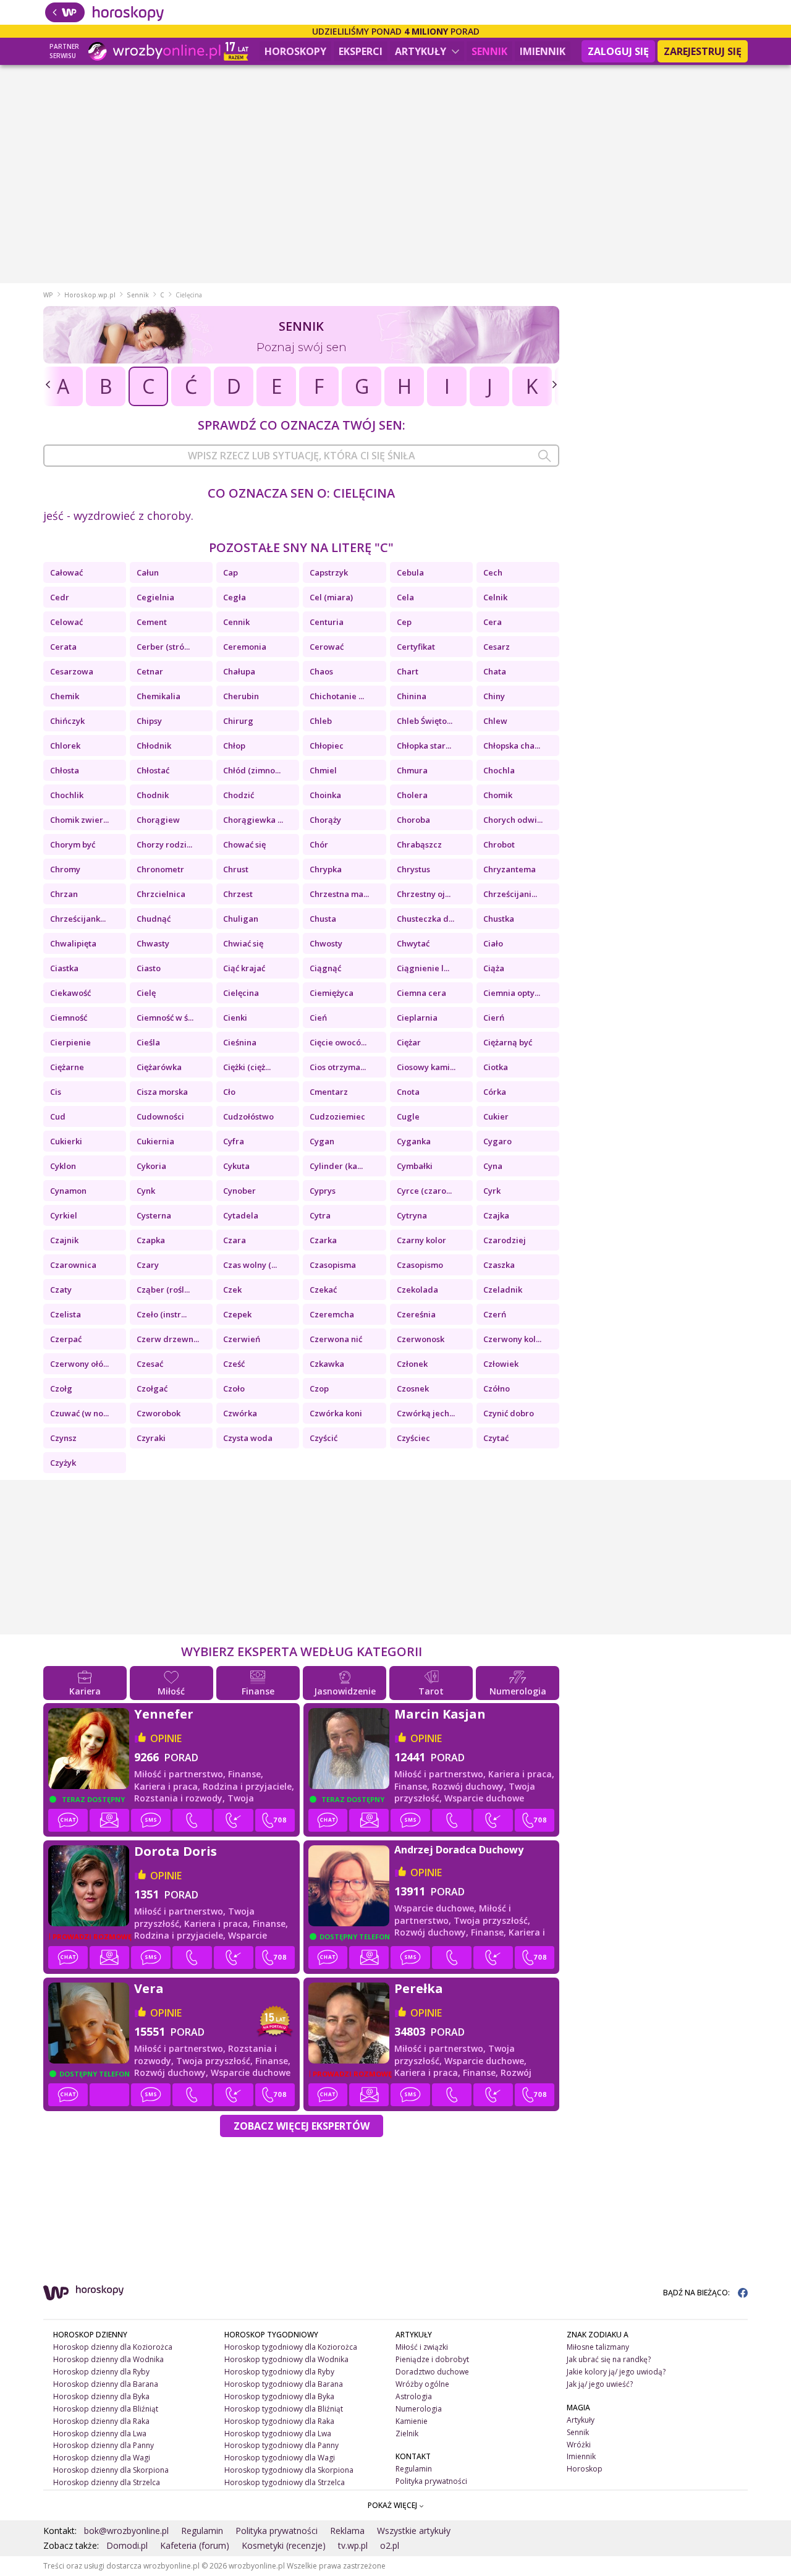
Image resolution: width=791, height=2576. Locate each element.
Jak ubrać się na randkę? (609, 2359)
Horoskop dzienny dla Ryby (101, 2372)
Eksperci (361, 51)
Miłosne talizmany (598, 2347)
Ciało (493, 943)
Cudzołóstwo (248, 1116)
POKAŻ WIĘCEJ (393, 2505)
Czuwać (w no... (79, 1413)
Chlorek (65, 746)
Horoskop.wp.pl (90, 295)
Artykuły (422, 51)
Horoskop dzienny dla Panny (104, 2445)
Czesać (150, 1364)
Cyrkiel (64, 1215)
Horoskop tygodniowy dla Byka (279, 2396)
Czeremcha (332, 1314)
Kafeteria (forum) (195, 2545)
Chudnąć (154, 919)
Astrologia (414, 2396)
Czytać (496, 1438)
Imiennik (543, 51)
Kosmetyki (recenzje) (284, 2545)
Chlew (495, 721)
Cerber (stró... (163, 647)
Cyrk (492, 1191)
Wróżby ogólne (422, 2384)
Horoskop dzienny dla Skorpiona (111, 2470)
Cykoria (151, 1166)
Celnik (495, 597)
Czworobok (159, 1413)
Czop (319, 1388)
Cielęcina (241, 993)
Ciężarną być (508, 1042)
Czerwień (242, 1339)
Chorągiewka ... (253, 820)
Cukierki (66, 1141)
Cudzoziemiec (337, 1116)
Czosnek (413, 1388)
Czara (235, 1240)
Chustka (499, 919)
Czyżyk (63, 1463)
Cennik (236, 622)
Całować (66, 572)
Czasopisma (333, 1265)
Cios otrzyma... (338, 1067)
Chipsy (149, 721)
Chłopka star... (424, 746)
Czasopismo (420, 1265)
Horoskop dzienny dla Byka (101, 2396)
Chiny (494, 696)
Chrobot (499, 844)
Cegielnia (155, 597)
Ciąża (494, 968)
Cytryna (412, 1215)
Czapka (151, 1240)
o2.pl (390, 2545)
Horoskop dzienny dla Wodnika (108, 2359)
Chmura (412, 770)
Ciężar (409, 1042)
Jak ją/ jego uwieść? (600, 2384)
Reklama (347, 2531)
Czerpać (66, 1339)
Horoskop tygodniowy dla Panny (281, 2445)
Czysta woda (248, 1438)
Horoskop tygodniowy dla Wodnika (286, 2359)
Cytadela (241, 1215)
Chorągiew (158, 820)
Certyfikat (416, 647)
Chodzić (239, 795)
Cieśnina (240, 1042)
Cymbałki (415, 1166)
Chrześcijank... (78, 919)
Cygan (322, 1141)
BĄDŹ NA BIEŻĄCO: (697, 2293)
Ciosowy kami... (426, 1067)
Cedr (60, 597)
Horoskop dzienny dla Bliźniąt (106, 2409)
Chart (408, 671)
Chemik (65, 696)
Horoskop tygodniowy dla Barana (284, 2384)
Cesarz (497, 647)
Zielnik (407, 2434)
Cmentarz (329, 1092)
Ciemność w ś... (165, 1018)
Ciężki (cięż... (247, 1067)
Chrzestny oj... (424, 894)
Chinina (412, 696)
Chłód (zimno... (252, 770)
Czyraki (151, 1438)
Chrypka (326, 869)
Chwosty (326, 943)
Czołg (61, 1388)
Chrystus (413, 869)
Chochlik (67, 795)
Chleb (321, 721)
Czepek (237, 1314)
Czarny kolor (421, 1240)
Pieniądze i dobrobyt (432, 2359)
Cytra (320, 1215)
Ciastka (64, 968)
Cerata (63, 647)
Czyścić (324, 1438)
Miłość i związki (422, 2347)
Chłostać (153, 770)
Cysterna (154, 1215)
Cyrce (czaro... (424, 1191)
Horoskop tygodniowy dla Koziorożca (291, 2347)
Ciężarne (67, 1067)
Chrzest (238, 894)
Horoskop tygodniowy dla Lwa (278, 2434)
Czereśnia (416, 1314)
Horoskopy (295, 51)
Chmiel (323, 770)
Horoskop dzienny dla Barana (106, 2384)
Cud (58, 1116)
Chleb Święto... (425, 721)
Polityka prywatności (431, 2481)
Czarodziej (505, 1240)
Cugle (408, 1116)
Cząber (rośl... (163, 1290)
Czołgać (152, 1388)
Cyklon (63, 1166)
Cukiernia (155, 1141)
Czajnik (64, 1240)
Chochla (499, 770)
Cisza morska (162, 1092)
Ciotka (496, 1067)
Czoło (234, 1388)
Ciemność (69, 1018)
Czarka (323, 1240)
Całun (148, 572)
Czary (148, 1265)
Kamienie (412, 2421)
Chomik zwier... (79, 820)
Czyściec (413, 1438)
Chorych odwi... (513, 820)
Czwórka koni (336, 1413)
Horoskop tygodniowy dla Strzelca (285, 2482)
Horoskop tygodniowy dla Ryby (279, 2372)
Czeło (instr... (162, 1314)
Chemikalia (159, 696)
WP (48, 295)
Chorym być (73, 844)
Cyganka (414, 1141)
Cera (493, 622)
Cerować (327, 647)
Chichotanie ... (337, 696)
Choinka (325, 795)
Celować (66, 622)
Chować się (244, 844)
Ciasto (149, 968)
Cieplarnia (417, 1018)
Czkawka (327, 1364)
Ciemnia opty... (512, 993)
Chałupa (239, 671)
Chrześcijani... (510, 894)
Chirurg (238, 721)
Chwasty (153, 943)
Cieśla (148, 1042)
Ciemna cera (421, 993)
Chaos (321, 671)
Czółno (497, 1388)
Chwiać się (243, 943)
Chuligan (241, 919)
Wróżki (579, 2445)
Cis (56, 1092)
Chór (319, 844)
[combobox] (301, 456)
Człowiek (501, 1364)
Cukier (496, 1116)
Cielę (146, 993)
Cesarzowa (72, 671)
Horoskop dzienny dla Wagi (102, 2458)
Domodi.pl (127, 2545)
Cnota (408, 1092)
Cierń (494, 1018)
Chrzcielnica (161, 894)
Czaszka (499, 1265)
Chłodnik (154, 746)
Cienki (235, 1018)
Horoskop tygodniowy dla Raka (279, 2421)
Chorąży (325, 820)
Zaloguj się (618, 51)
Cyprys (323, 1191)
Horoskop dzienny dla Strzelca (107, 2482)
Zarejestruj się (703, 51)
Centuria (327, 622)
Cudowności (160, 1116)
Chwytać (413, 943)
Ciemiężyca (332, 993)
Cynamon (68, 1191)
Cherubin (241, 696)
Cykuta (236, 1166)
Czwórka (240, 1413)
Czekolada (417, 1290)
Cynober (239, 1191)
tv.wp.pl (353, 2545)
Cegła (235, 597)
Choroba (413, 820)
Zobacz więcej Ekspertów (302, 2126)
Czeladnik (503, 1290)
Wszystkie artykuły (414, 2531)
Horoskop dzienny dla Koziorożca (113, 2347)
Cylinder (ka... (336, 1166)
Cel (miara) (331, 597)
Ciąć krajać (244, 968)
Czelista (66, 1314)
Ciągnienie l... (423, 968)
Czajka (496, 1215)
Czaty (61, 1290)
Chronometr (160, 869)
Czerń (495, 1314)
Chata (495, 671)
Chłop (234, 746)
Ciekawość (70, 993)
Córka (495, 1092)
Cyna (493, 1166)
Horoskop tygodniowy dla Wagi (280, 2458)
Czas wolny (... (250, 1265)
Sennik (489, 51)
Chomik (498, 795)
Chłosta (65, 770)
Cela (405, 597)
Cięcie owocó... (338, 1042)
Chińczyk (67, 721)
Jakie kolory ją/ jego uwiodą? (616, 2372)
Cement (152, 622)
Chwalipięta (73, 943)
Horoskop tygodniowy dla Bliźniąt (284, 2409)
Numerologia (419, 2409)
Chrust (236, 869)
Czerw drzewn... (168, 1339)
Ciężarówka (159, 1067)
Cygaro (497, 1141)
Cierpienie (70, 1042)
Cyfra (234, 1141)
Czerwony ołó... (79, 1364)
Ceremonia (245, 647)
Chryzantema (510, 869)
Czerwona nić (336, 1339)
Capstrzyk (329, 572)
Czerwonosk (421, 1339)
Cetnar (150, 671)
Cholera (412, 795)
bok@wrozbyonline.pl (126, 2531)
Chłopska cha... (512, 746)
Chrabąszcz (419, 844)
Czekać (323, 1290)
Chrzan (64, 894)
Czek (232, 1290)
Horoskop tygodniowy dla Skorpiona (289, 2470)
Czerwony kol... (512, 1339)
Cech (493, 572)
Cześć (234, 1364)
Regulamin (414, 2469)
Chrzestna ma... (339, 894)
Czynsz (63, 1438)
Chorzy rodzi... (164, 844)
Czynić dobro (509, 1413)
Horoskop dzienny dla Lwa (100, 2434)
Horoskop (585, 2469)
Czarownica (73, 1265)
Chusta (323, 919)
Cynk (146, 1191)
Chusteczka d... (425, 919)
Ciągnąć (325, 968)
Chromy (65, 869)
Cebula (410, 572)
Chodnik (153, 795)
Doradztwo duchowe (432, 2372)
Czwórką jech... (426, 1413)
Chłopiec (327, 746)
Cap (231, 572)
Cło (229, 1092)
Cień (318, 1018)
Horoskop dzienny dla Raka (101, 2421)
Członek (412, 1364)
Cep (404, 622)
